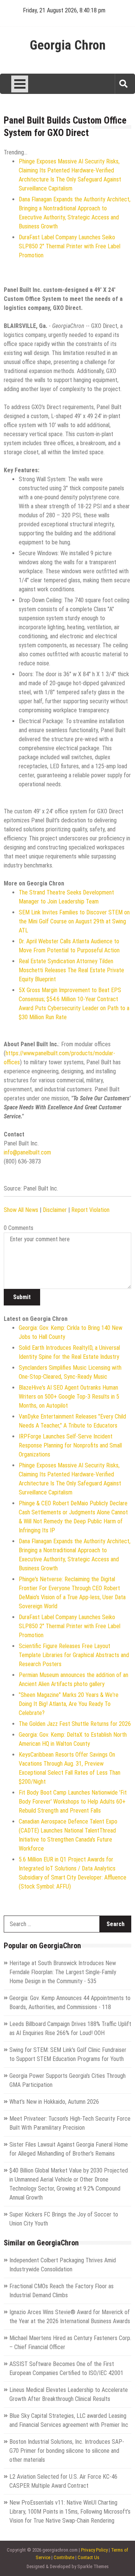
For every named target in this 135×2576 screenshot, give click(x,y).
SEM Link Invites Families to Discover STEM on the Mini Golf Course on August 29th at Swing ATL (74, 921)
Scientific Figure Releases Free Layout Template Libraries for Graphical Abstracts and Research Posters (74, 1655)
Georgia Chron (68, 45)
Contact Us (88, 2557)
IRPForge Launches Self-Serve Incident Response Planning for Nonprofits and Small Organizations (70, 1445)
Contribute (64, 2557)
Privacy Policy (94, 2550)
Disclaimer (55, 1210)
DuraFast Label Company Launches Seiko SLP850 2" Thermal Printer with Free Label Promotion (70, 246)
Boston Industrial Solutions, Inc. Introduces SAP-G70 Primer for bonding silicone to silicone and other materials (67, 2451)
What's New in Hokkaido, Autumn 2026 (54, 2102)
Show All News (21, 1210)
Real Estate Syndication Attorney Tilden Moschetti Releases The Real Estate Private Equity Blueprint (71, 970)
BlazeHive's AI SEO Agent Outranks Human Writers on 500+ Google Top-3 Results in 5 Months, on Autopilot (69, 1397)
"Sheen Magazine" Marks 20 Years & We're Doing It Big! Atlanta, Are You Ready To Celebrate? (69, 1704)
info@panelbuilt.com (27, 1152)
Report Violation (90, 1210)
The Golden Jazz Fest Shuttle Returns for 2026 (75, 1724)
